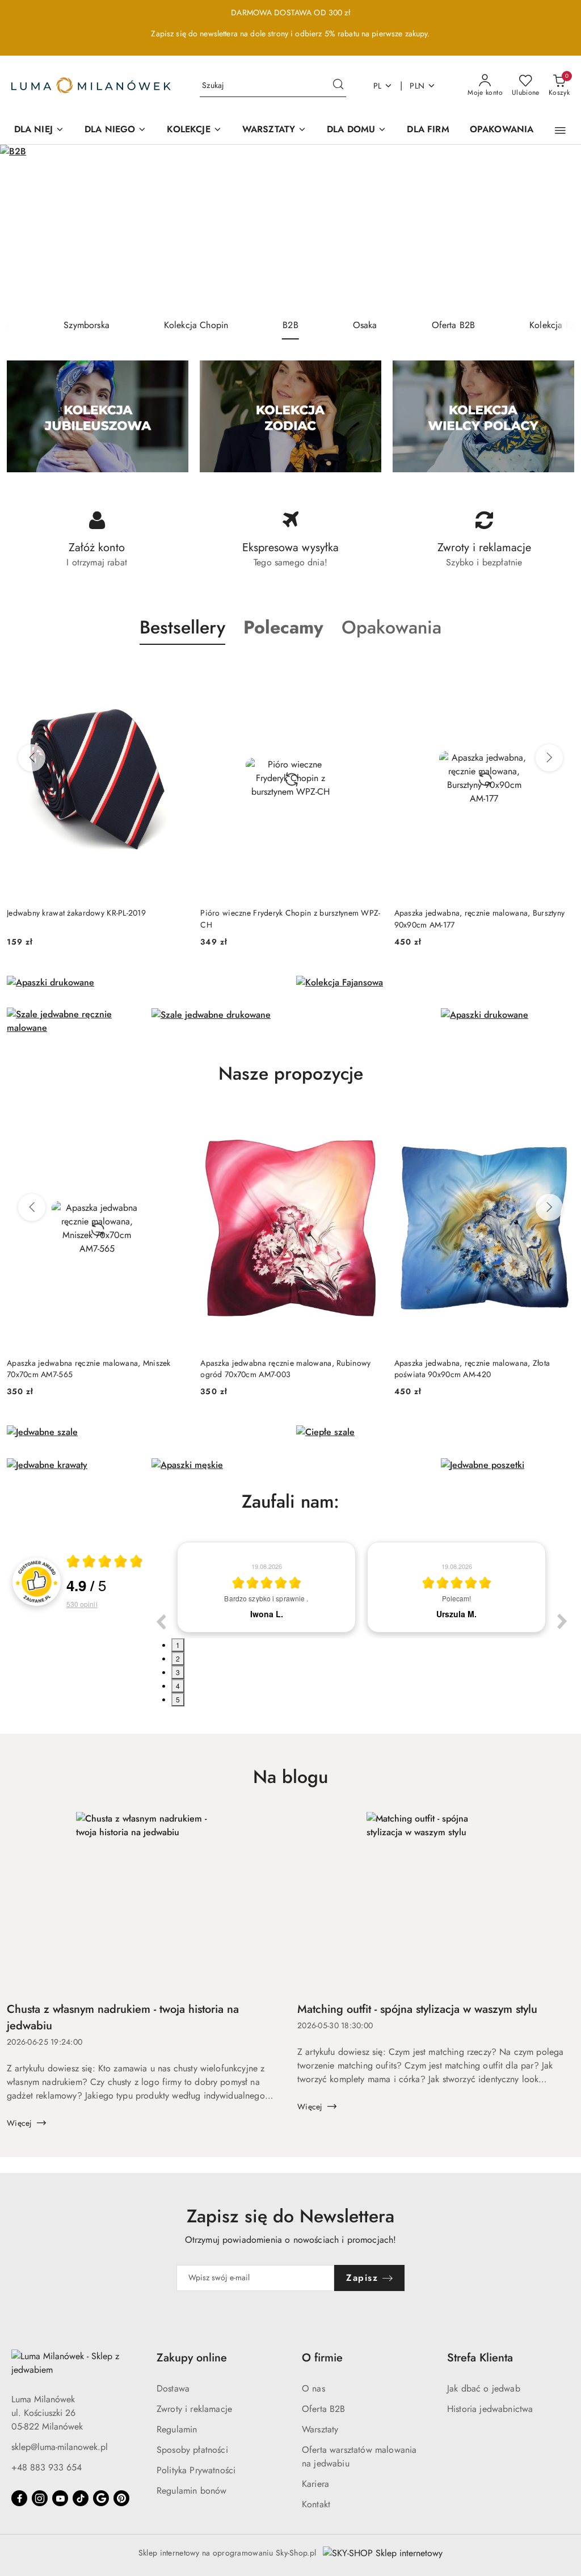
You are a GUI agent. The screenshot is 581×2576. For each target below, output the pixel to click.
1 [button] (178, 1645)
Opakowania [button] (391, 627)
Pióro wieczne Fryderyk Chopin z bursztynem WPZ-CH (290, 918)
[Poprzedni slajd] (25, 228)
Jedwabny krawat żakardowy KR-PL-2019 (76, 913)
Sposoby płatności (192, 2450)
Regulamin (177, 2429)
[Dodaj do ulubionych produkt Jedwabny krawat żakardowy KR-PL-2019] (174, 672)
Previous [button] (161, 1621)
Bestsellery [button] (182, 627)
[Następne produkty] (549, 758)
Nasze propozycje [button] (291, 1073)
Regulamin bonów (191, 2491)
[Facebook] (19, 2498)
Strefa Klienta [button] (480, 2358)
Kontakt (316, 2504)
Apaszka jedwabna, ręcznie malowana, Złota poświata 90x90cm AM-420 (472, 1369)
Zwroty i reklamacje (194, 2409)
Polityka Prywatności (196, 2470)
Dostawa (173, 2388)
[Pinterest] (121, 2498)
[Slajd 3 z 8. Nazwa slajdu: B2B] (290, 228)
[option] (266, 1587)
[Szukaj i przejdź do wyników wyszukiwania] (338, 86)
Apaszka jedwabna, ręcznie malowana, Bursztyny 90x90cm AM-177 (480, 918)
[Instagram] (40, 2498)
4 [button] (178, 1686)
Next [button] (562, 1621)
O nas (313, 2388)
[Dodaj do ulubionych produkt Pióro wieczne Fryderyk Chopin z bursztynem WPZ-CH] (368, 672)
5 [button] (178, 1699)
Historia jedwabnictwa (490, 2409)
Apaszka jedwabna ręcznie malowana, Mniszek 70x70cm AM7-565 (89, 1369)
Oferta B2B (324, 2409)
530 (82, 1604)
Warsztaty (320, 2429)
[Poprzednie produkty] (32, 758)
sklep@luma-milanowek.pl (60, 2447)
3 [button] (178, 1672)
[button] (560, 131)
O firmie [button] (322, 2358)
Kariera (315, 2484)
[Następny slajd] (556, 228)
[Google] (101, 2498)
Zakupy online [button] (192, 2358)
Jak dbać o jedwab (484, 2388)
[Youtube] (60, 2498)
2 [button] (178, 1658)
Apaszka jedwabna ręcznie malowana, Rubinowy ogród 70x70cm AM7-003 (285, 1369)
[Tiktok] (81, 2498)
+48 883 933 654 (47, 2467)
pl (378, 86)
